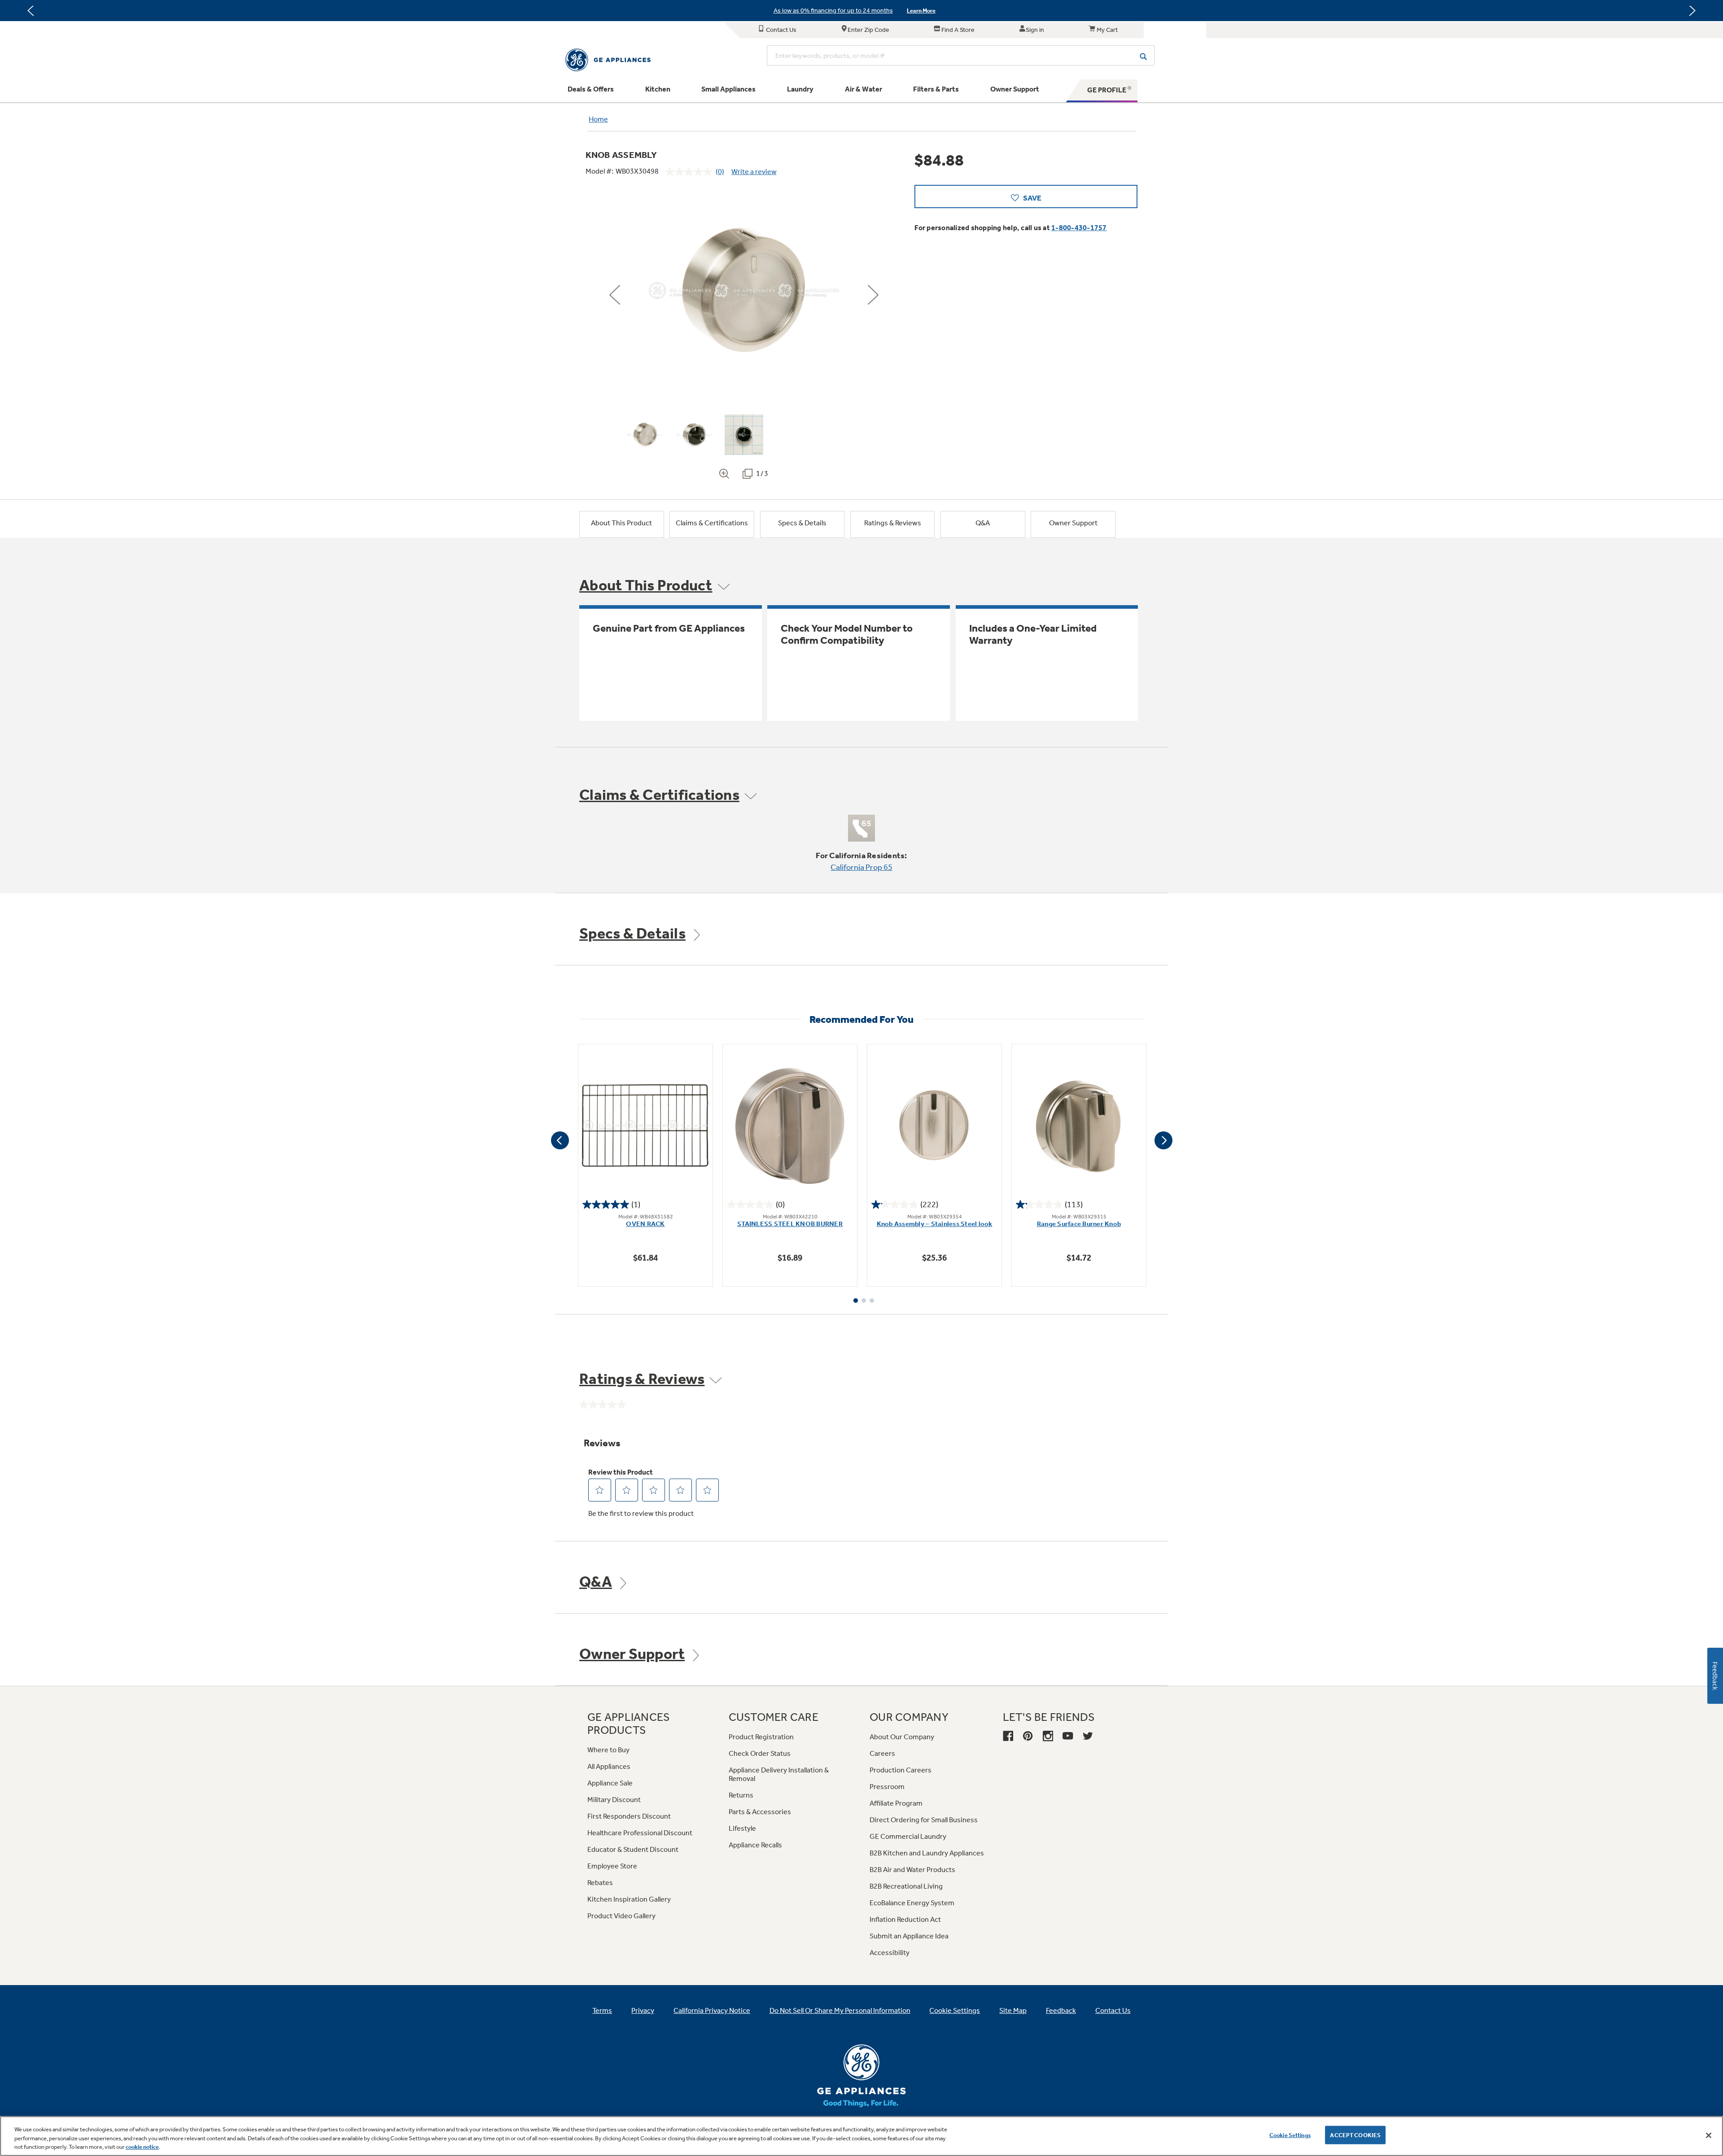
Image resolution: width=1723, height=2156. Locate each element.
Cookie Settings (1290, 2135)
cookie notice (142, 2147)
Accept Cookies (1355, 2135)
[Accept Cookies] (1709, 2135)
